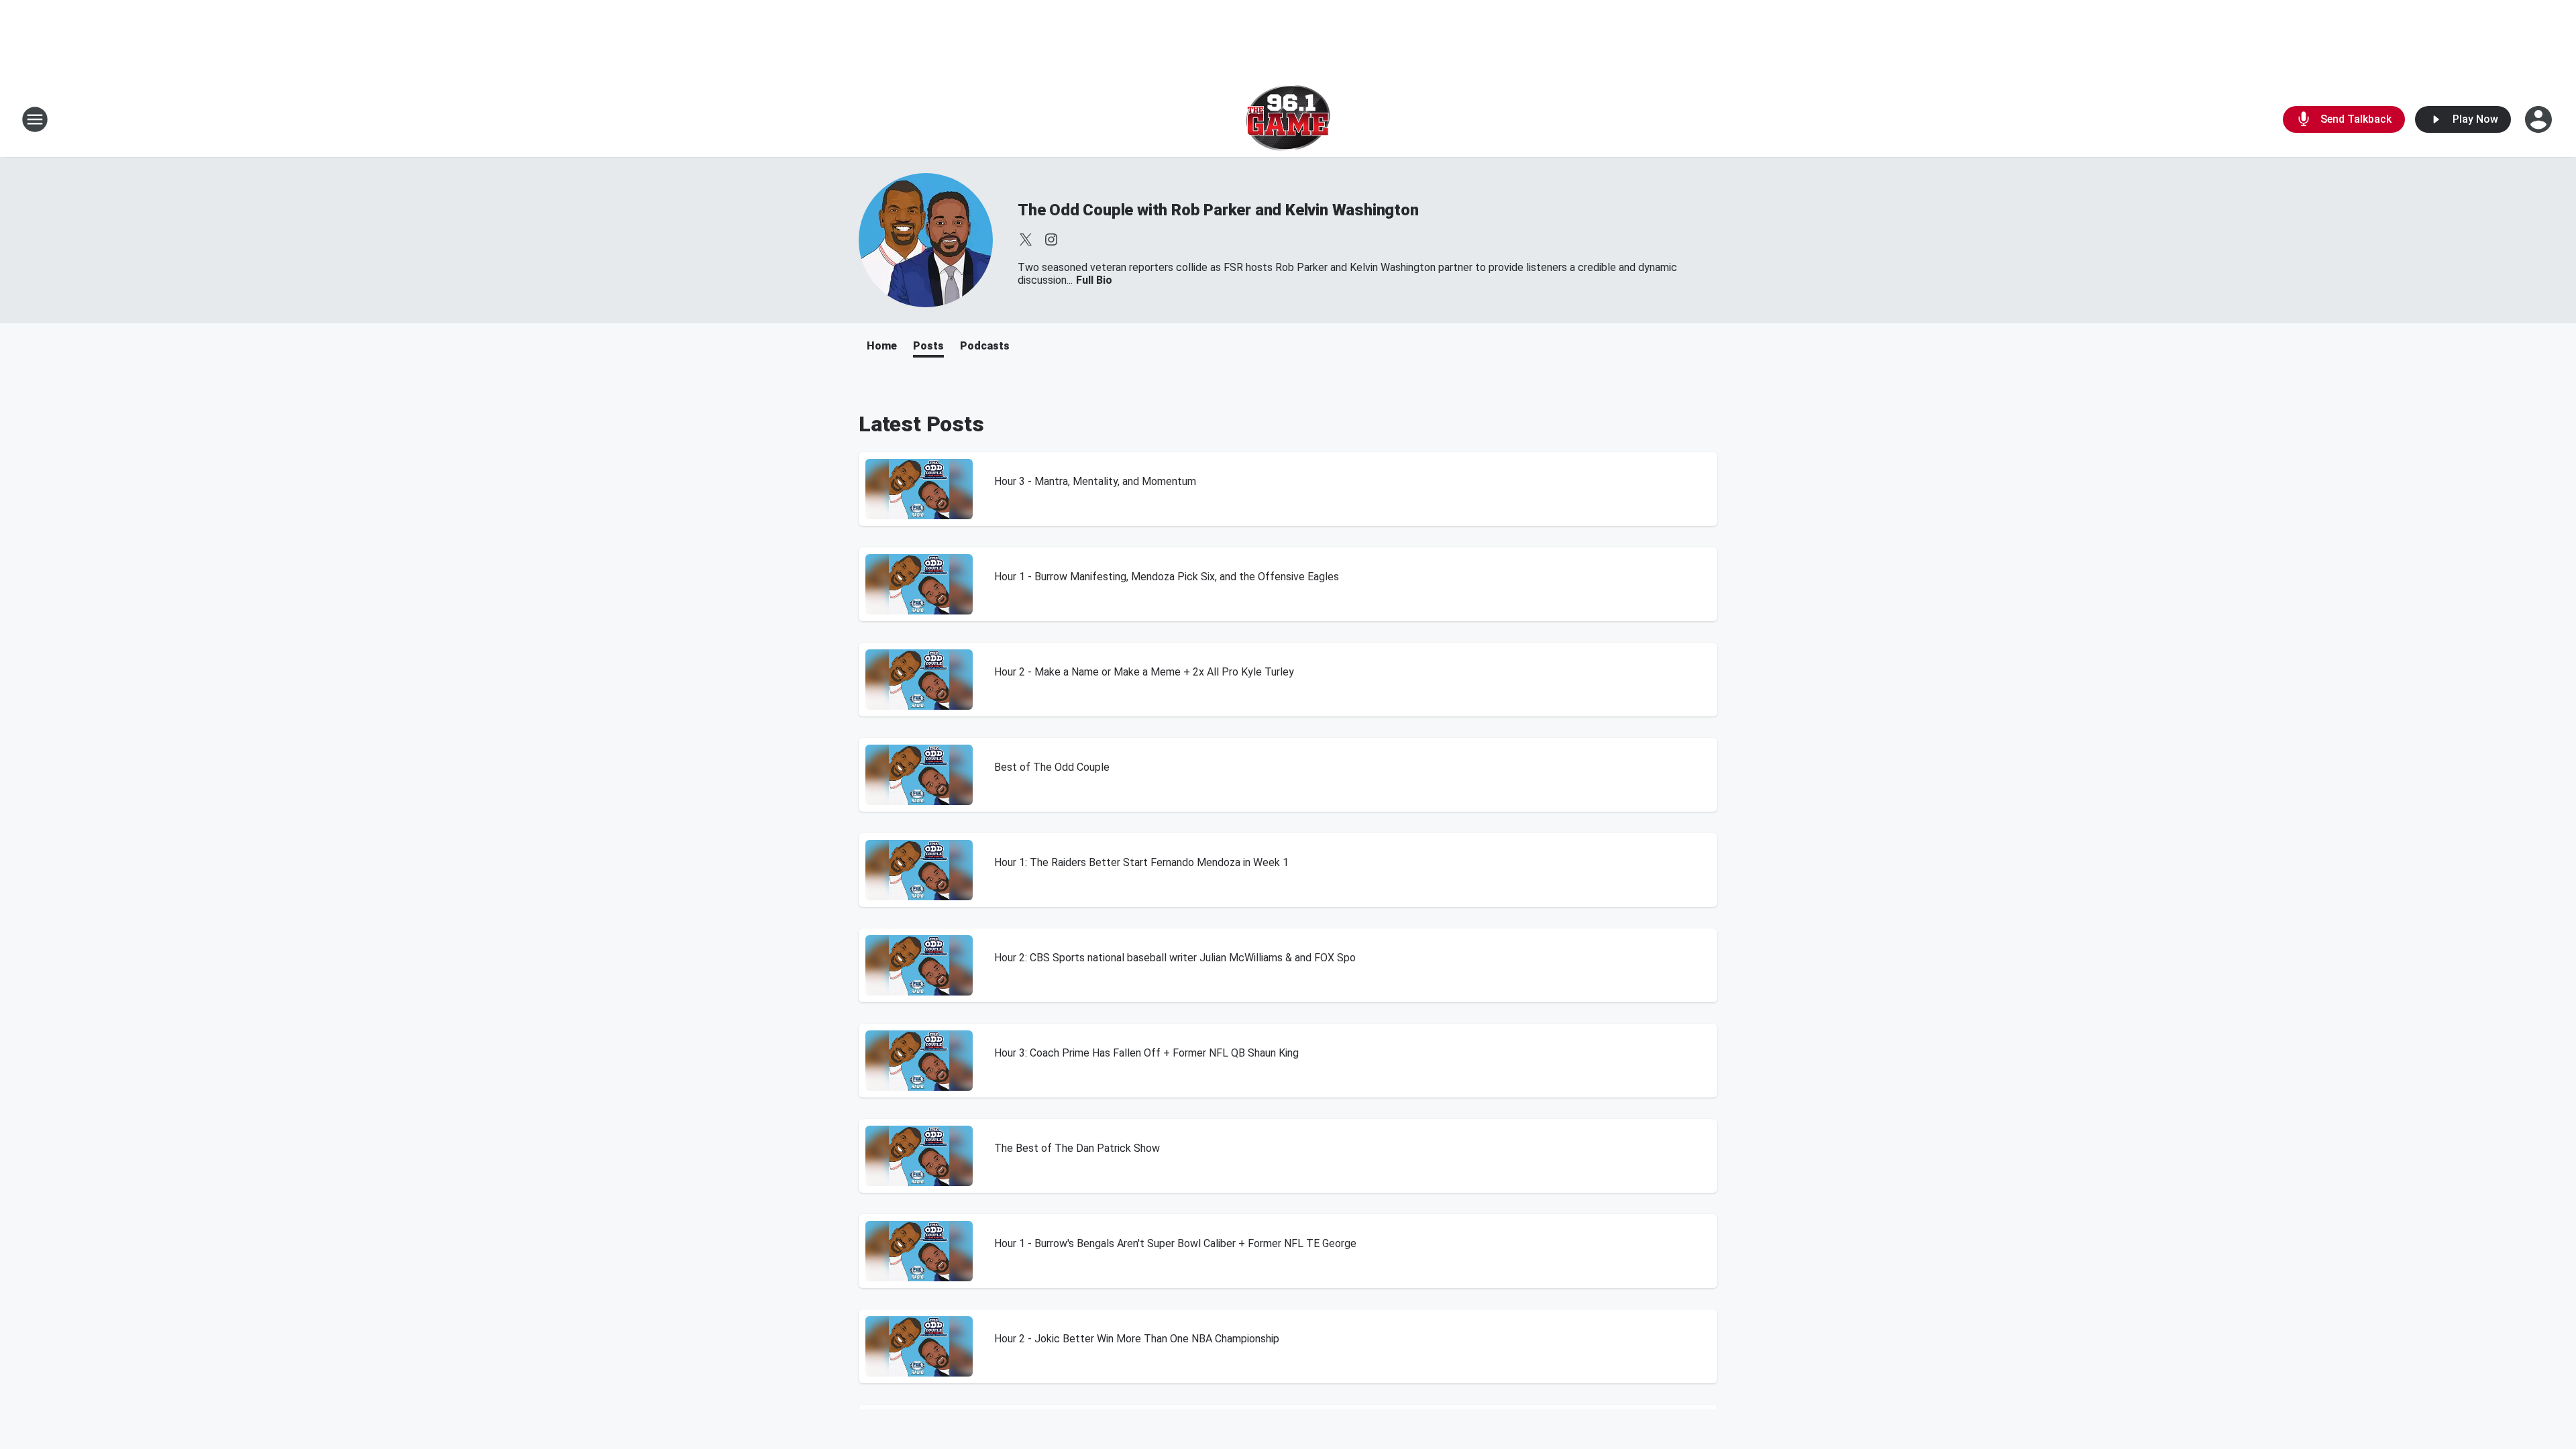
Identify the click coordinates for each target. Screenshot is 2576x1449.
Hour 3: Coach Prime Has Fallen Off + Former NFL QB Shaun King (1146, 1053)
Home (882, 346)
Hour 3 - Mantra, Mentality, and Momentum (1095, 481)
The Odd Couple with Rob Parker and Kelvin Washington (1218, 210)
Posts (928, 346)
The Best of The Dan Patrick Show (1077, 1148)
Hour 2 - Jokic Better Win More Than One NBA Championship (1137, 1339)
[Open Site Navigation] (35, 119)
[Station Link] (1288, 119)
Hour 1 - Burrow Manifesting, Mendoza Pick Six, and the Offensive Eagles (1167, 577)
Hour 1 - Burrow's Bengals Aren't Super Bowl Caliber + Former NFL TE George (1175, 1243)
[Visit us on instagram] (1051, 239)
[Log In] (2540, 119)
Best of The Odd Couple (1052, 767)
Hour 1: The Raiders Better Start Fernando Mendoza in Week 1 (1141, 862)
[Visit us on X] (1026, 239)
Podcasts (985, 346)
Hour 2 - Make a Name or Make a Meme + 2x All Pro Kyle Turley (1144, 672)
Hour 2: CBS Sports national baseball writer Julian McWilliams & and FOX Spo (1175, 958)
